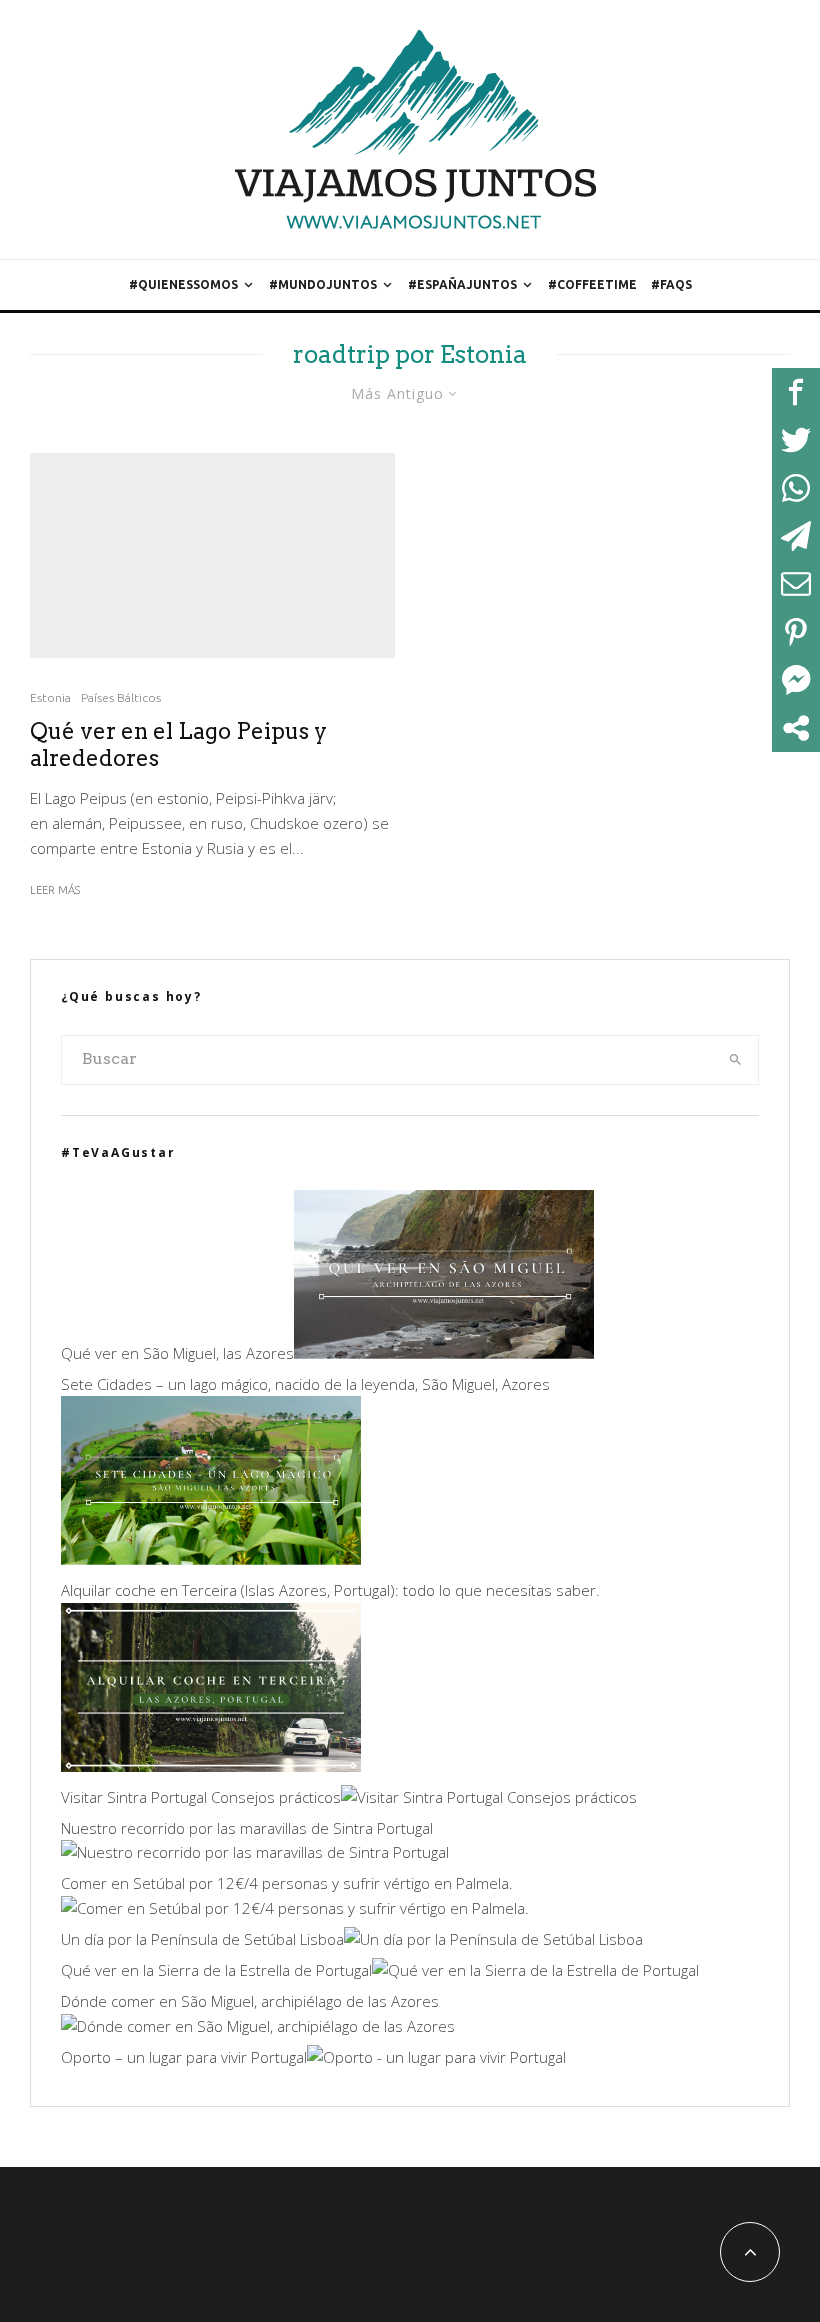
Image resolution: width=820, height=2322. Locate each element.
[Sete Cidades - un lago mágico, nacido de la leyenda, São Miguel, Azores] (211, 1559)
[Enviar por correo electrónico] (796, 584)
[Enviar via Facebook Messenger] (796, 680)
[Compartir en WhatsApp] (796, 488)
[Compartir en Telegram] (796, 536)
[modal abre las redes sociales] (796, 728)
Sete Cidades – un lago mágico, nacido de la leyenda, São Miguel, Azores (305, 1384)
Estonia (50, 697)
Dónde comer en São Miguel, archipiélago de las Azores (250, 2001)
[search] (736, 1060)
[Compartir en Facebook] (796, 392)
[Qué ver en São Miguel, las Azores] (444, 1353)
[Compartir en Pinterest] (796, 632)
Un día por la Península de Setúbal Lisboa (202, 1939)
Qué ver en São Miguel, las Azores (177, 1353)
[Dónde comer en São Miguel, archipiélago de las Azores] (258, 2026)
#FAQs (671, 284)
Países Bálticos (121, 697)
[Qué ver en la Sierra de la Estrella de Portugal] (535, 1970)
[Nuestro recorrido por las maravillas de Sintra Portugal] (255, 1852)
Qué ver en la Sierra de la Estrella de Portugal (216, 1970)
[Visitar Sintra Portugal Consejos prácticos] (489, 1797)
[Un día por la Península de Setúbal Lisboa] (493, 1939)
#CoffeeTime (592, 284)
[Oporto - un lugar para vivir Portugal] (436, 2057)
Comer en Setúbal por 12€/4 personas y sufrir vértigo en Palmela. (287, 1883)
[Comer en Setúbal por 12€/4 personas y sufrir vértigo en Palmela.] (295, 1908)
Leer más (55, 890)
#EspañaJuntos (462, 284)
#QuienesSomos (183, 284)
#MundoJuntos (323, 284)
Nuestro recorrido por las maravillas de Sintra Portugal (247, 1828)
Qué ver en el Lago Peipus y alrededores (178, 744)
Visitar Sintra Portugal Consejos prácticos (201, 1797)
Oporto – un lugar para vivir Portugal (184, 2057)
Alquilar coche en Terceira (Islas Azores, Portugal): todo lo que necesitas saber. (330, 1590)
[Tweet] (796, 440)
